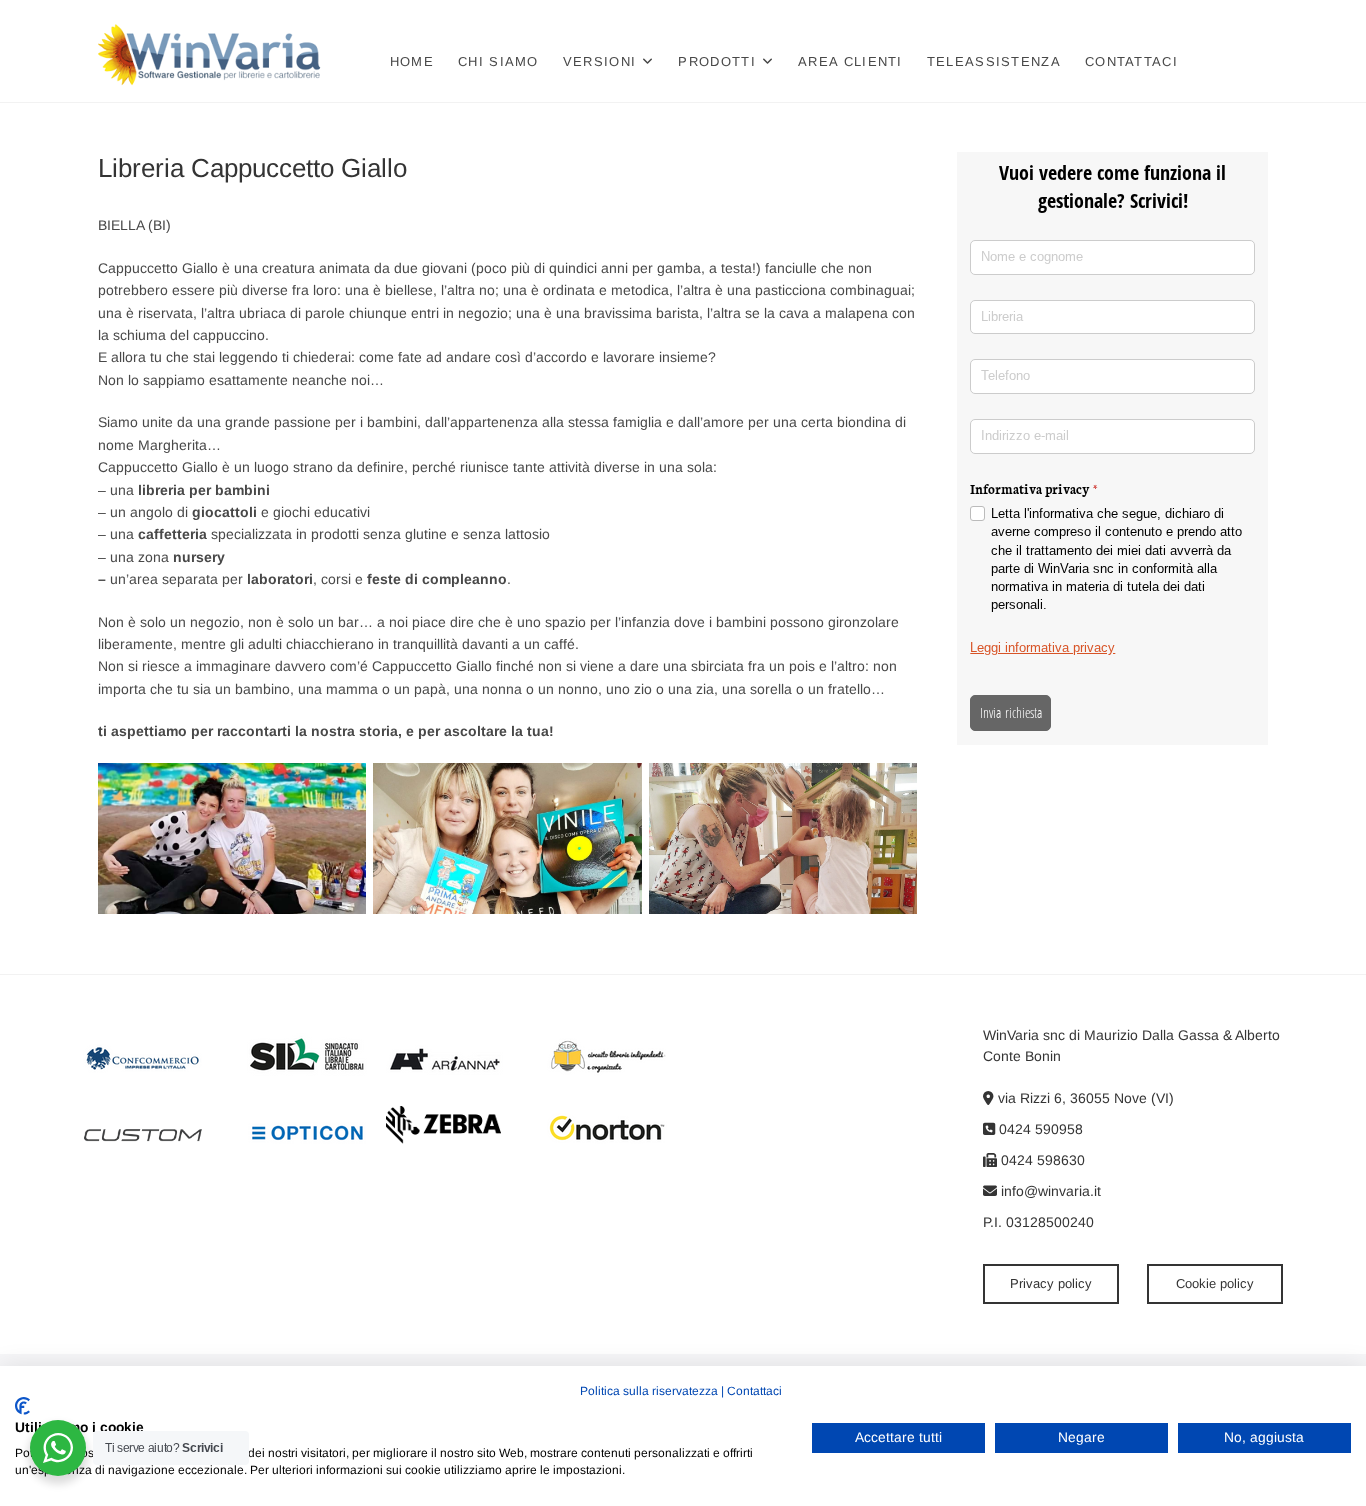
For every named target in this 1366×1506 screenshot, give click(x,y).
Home (412, 61)
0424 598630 (1041, 1160)
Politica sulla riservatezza (649, 1391)
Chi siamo (498, 61)
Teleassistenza (994, 61)
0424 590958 (1039, 1129)
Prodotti (716, 61)
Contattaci (1131, 61)
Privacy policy (1051, 1283)
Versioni (599, 61)
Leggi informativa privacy (1042, 647)
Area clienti (850, 61)
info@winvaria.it (1049, 1191)
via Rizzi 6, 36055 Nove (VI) (1084, 1098)
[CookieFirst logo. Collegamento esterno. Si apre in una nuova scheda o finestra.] (22, 1406)
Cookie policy (1215, 1283)
